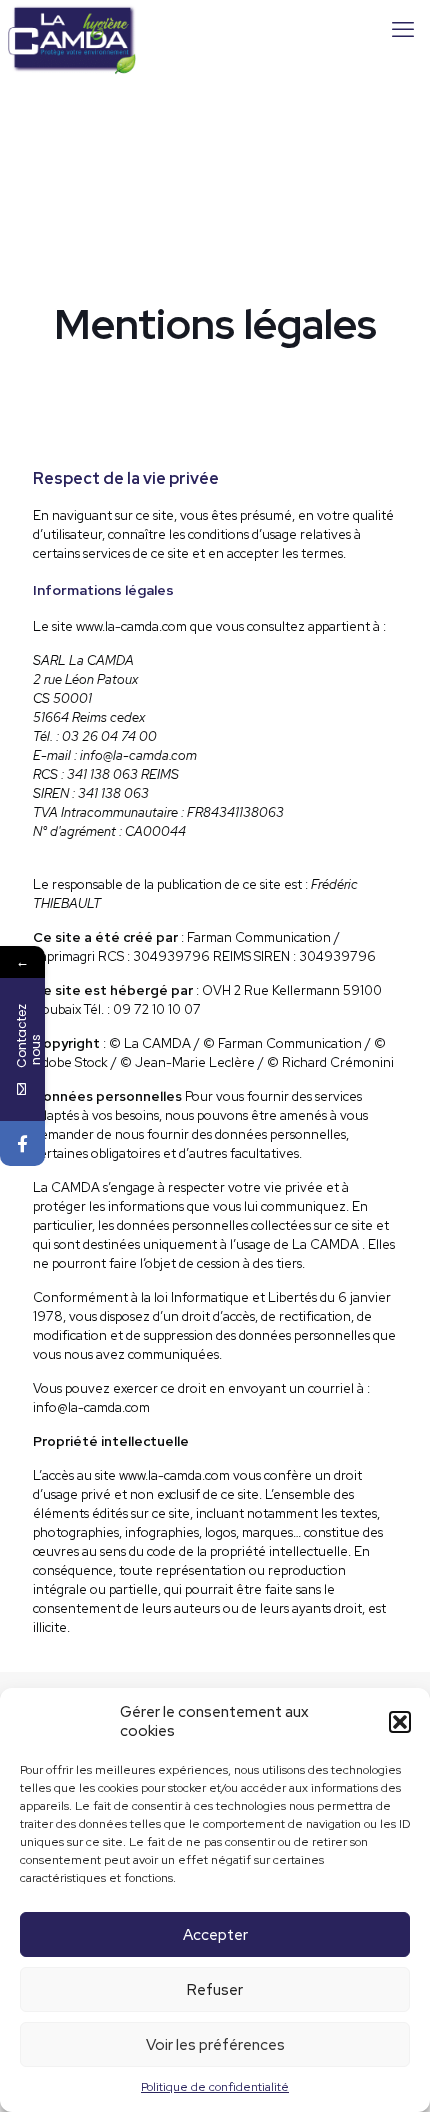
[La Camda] (72, 30)
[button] (400, 1722)
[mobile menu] (403, 30)
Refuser (215, 1990)
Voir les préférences (215, 2045)
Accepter (215, 1935)
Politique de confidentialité (215, 2087)
